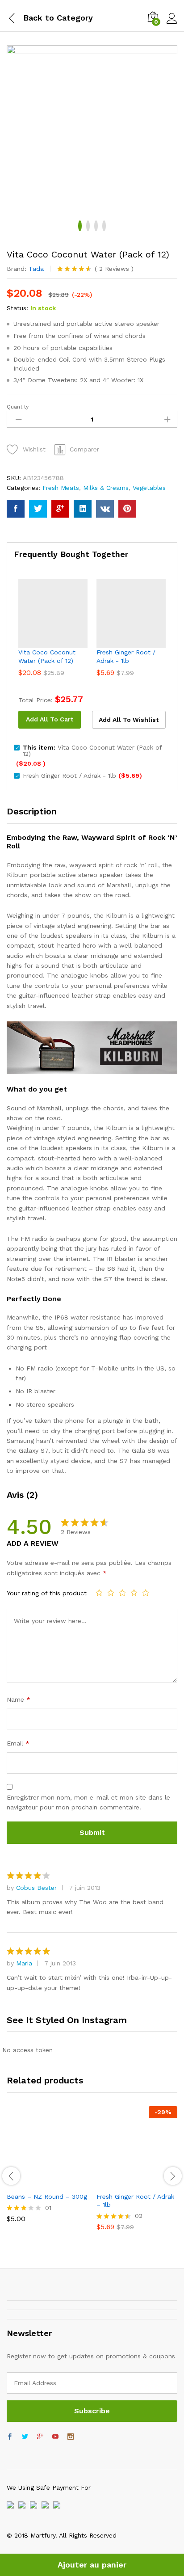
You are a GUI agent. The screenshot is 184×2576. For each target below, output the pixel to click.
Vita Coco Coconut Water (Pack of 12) (47, 656)
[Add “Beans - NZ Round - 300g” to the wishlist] (67, 2182)
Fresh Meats (61, 488)
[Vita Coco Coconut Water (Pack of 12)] (16, 509)
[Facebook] (10, 2437)
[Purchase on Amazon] (25, 2182)
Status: (17, 308)
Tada (36, 269)
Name (19, 1699)
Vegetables (149, 488)
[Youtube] (55, 2437)
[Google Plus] (40, 2437)
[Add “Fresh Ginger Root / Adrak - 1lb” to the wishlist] (156, 2182)
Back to (39, 18)
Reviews (114, 269)
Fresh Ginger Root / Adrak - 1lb (126, 656)
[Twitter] (25, 2437)
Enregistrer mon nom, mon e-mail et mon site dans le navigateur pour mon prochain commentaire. (88, 1802)
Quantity (18, 407)
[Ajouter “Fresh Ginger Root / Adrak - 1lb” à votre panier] (115, 2182)
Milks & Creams (106, 488)
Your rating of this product (47, 1593)
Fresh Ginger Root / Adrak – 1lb (135, 2201)
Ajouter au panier (92, 2565)
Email (18, 1743)
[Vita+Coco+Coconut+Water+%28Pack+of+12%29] (38, 509)
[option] (47, 2171)
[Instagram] (71, 2437)
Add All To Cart (50, 719)
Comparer (84, 449)
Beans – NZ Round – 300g (47, 2197)
